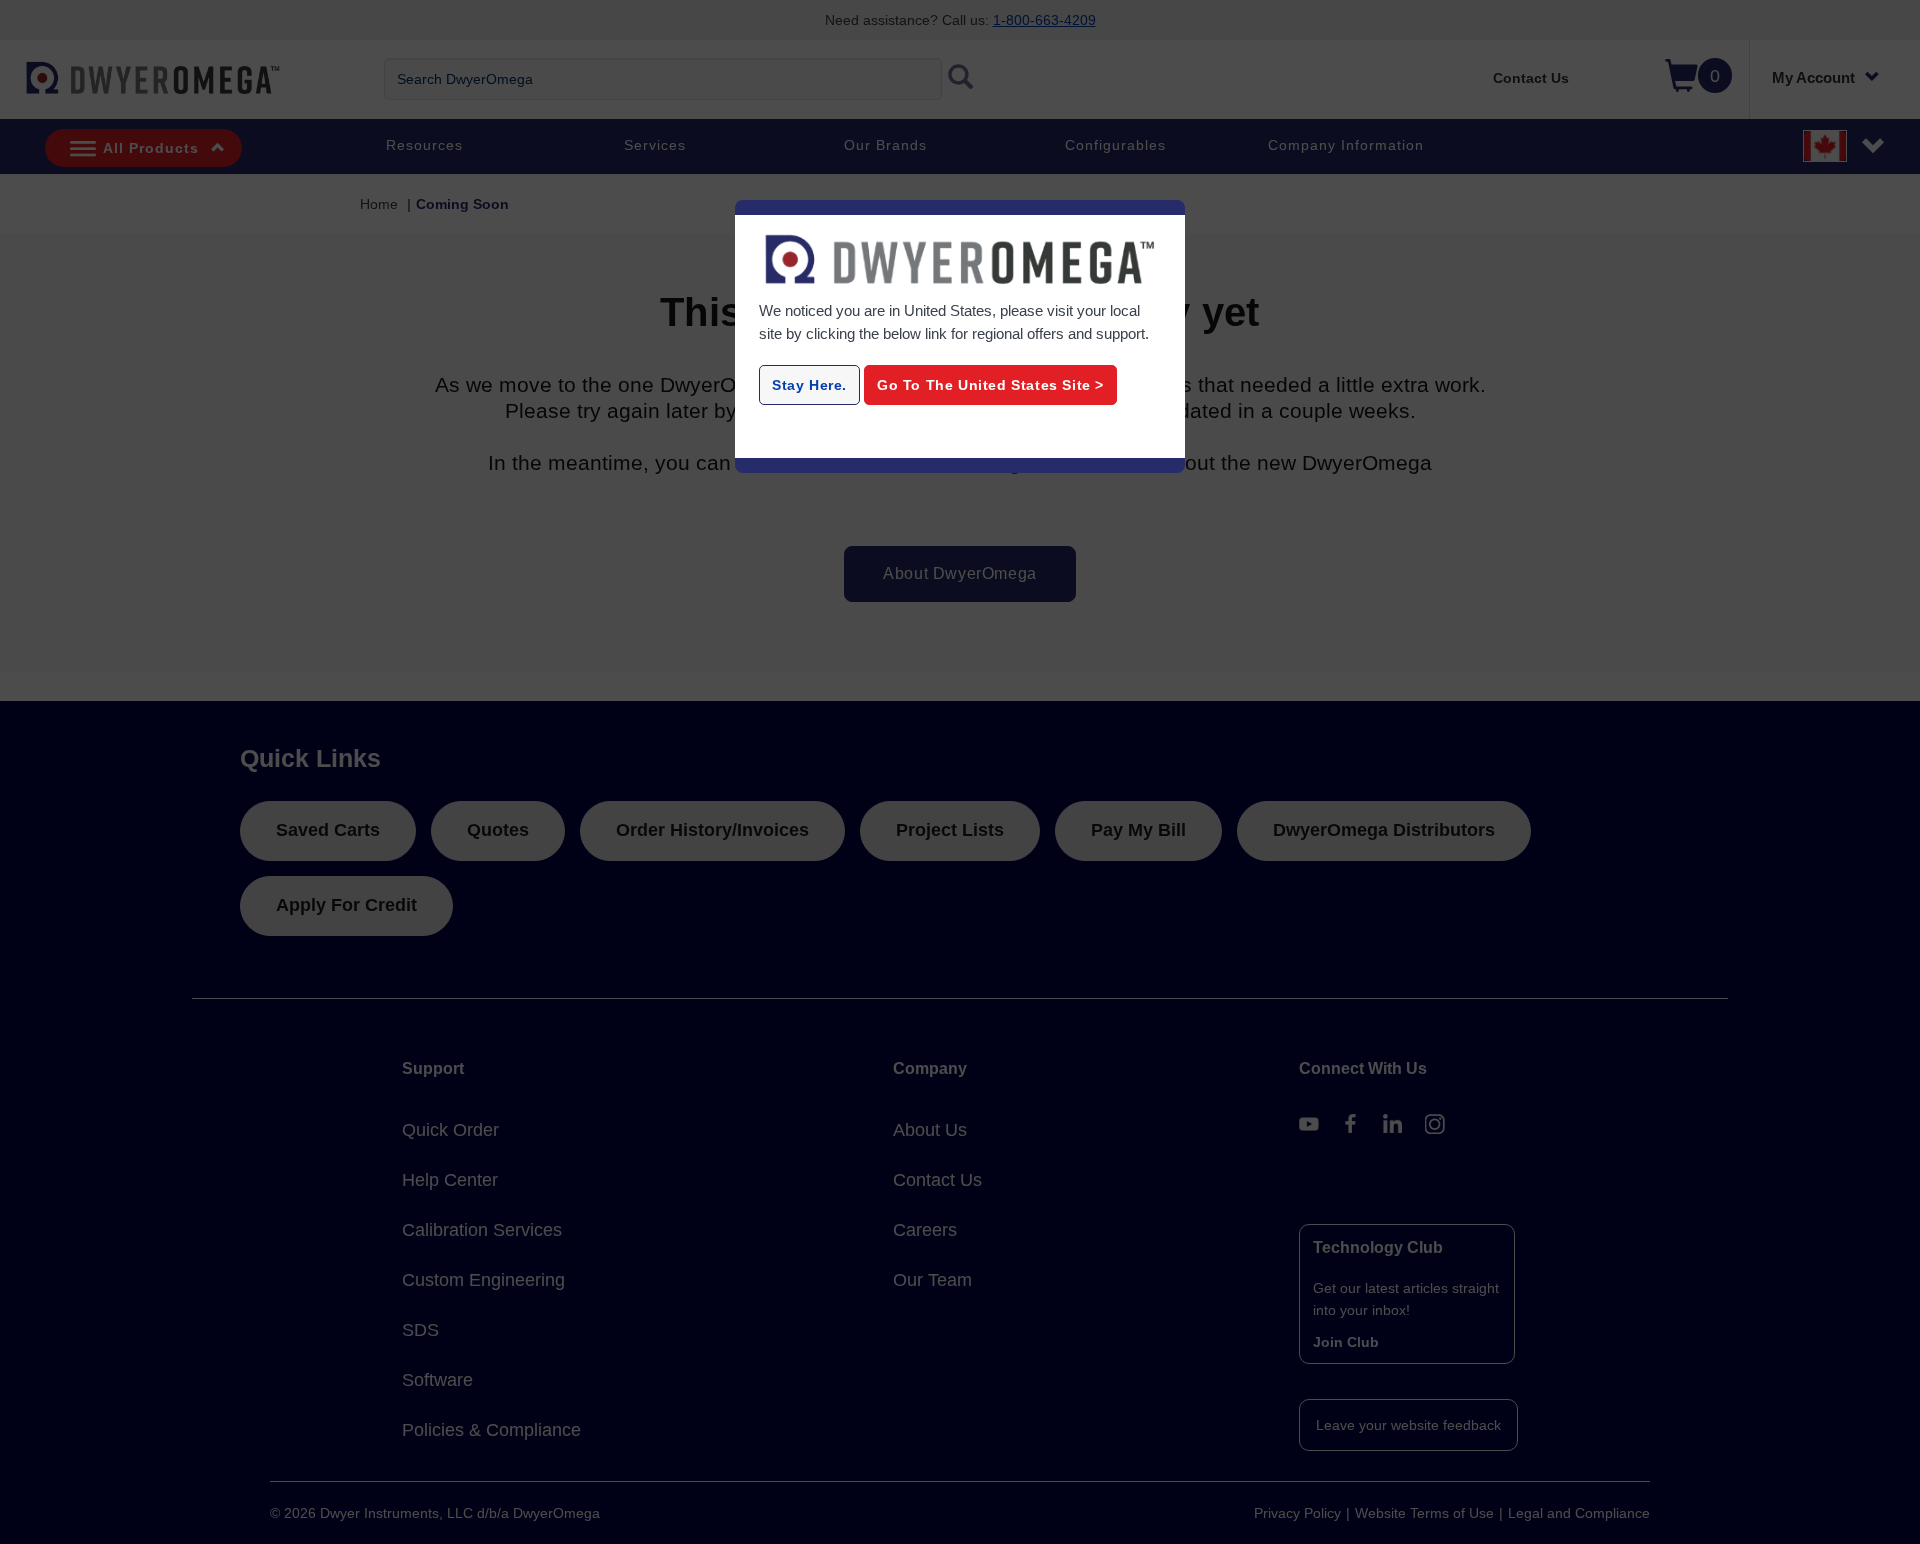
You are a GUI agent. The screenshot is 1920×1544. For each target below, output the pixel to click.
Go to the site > (990, 385)
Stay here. (809, 385)
